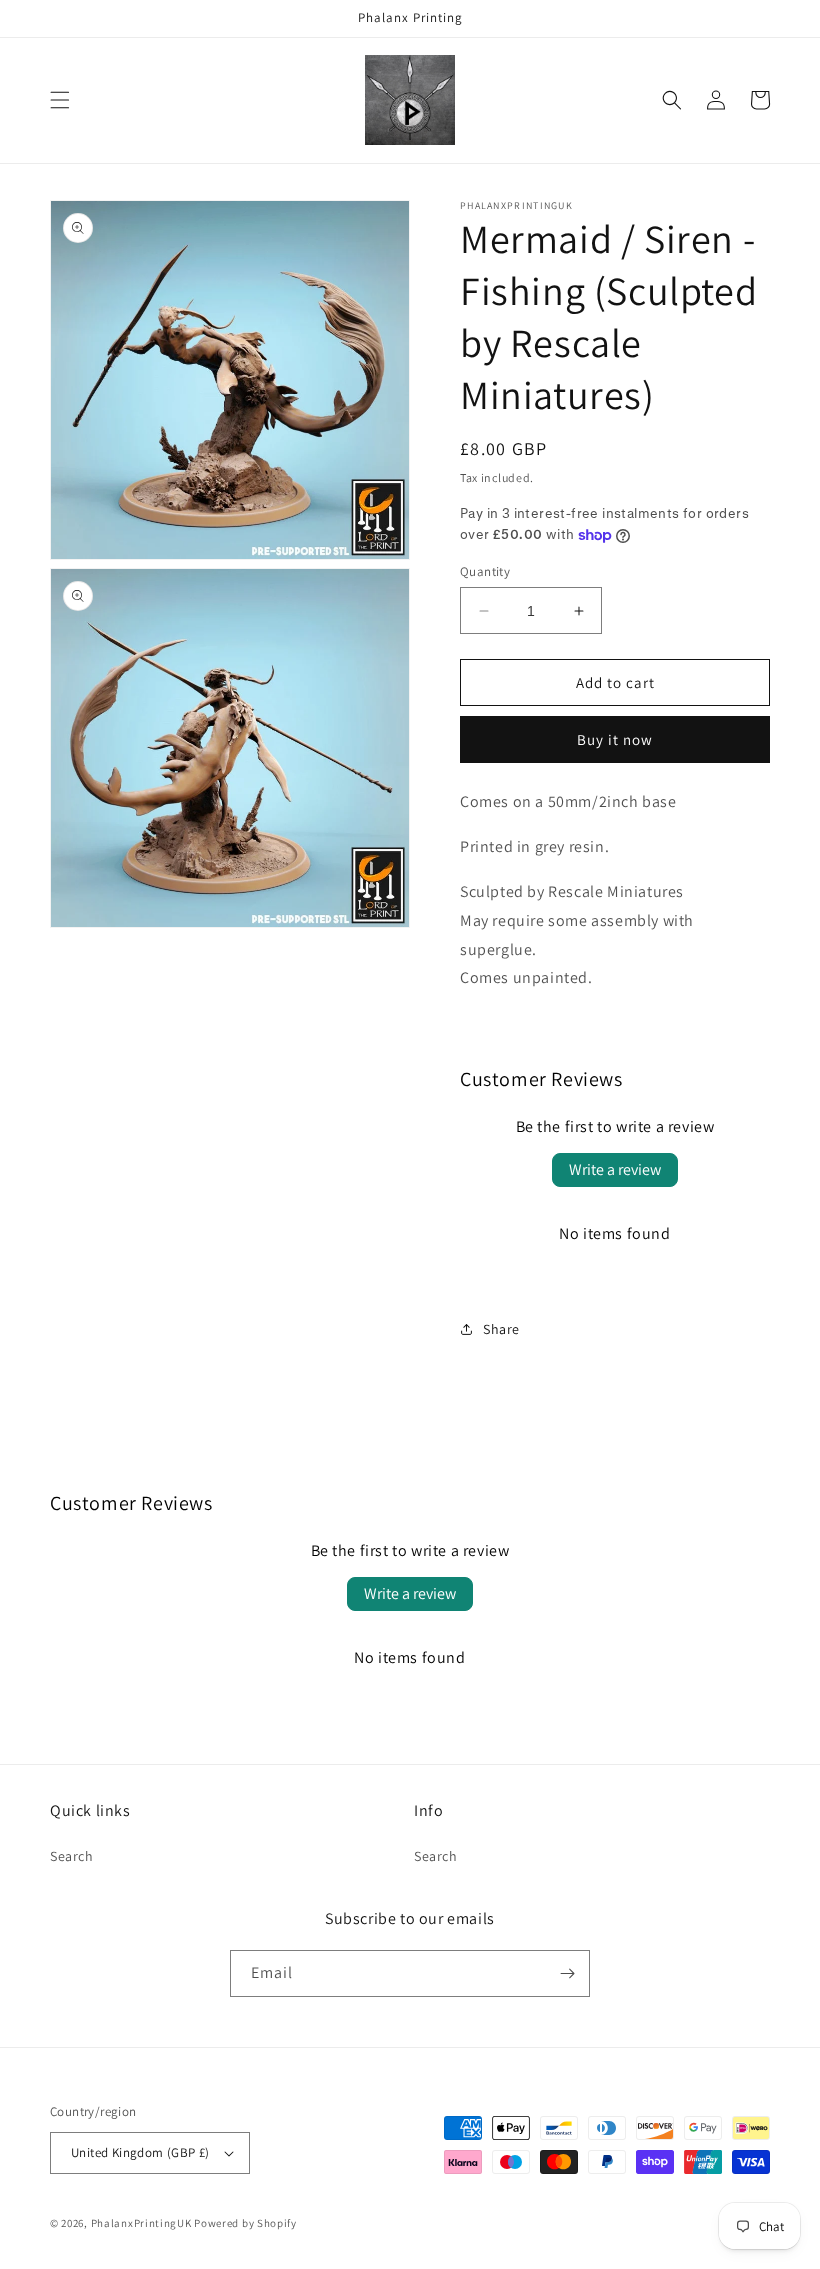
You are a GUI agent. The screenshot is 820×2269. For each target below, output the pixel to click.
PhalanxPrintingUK (141, 2223)
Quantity (485, 571)
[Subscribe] (567, 1973)
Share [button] (501, 1329)
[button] (60, 100)
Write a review (615, 1169)
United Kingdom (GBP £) (140, 2152)
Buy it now (615, 739)
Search (72, 1856)
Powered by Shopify (245, 2223)
